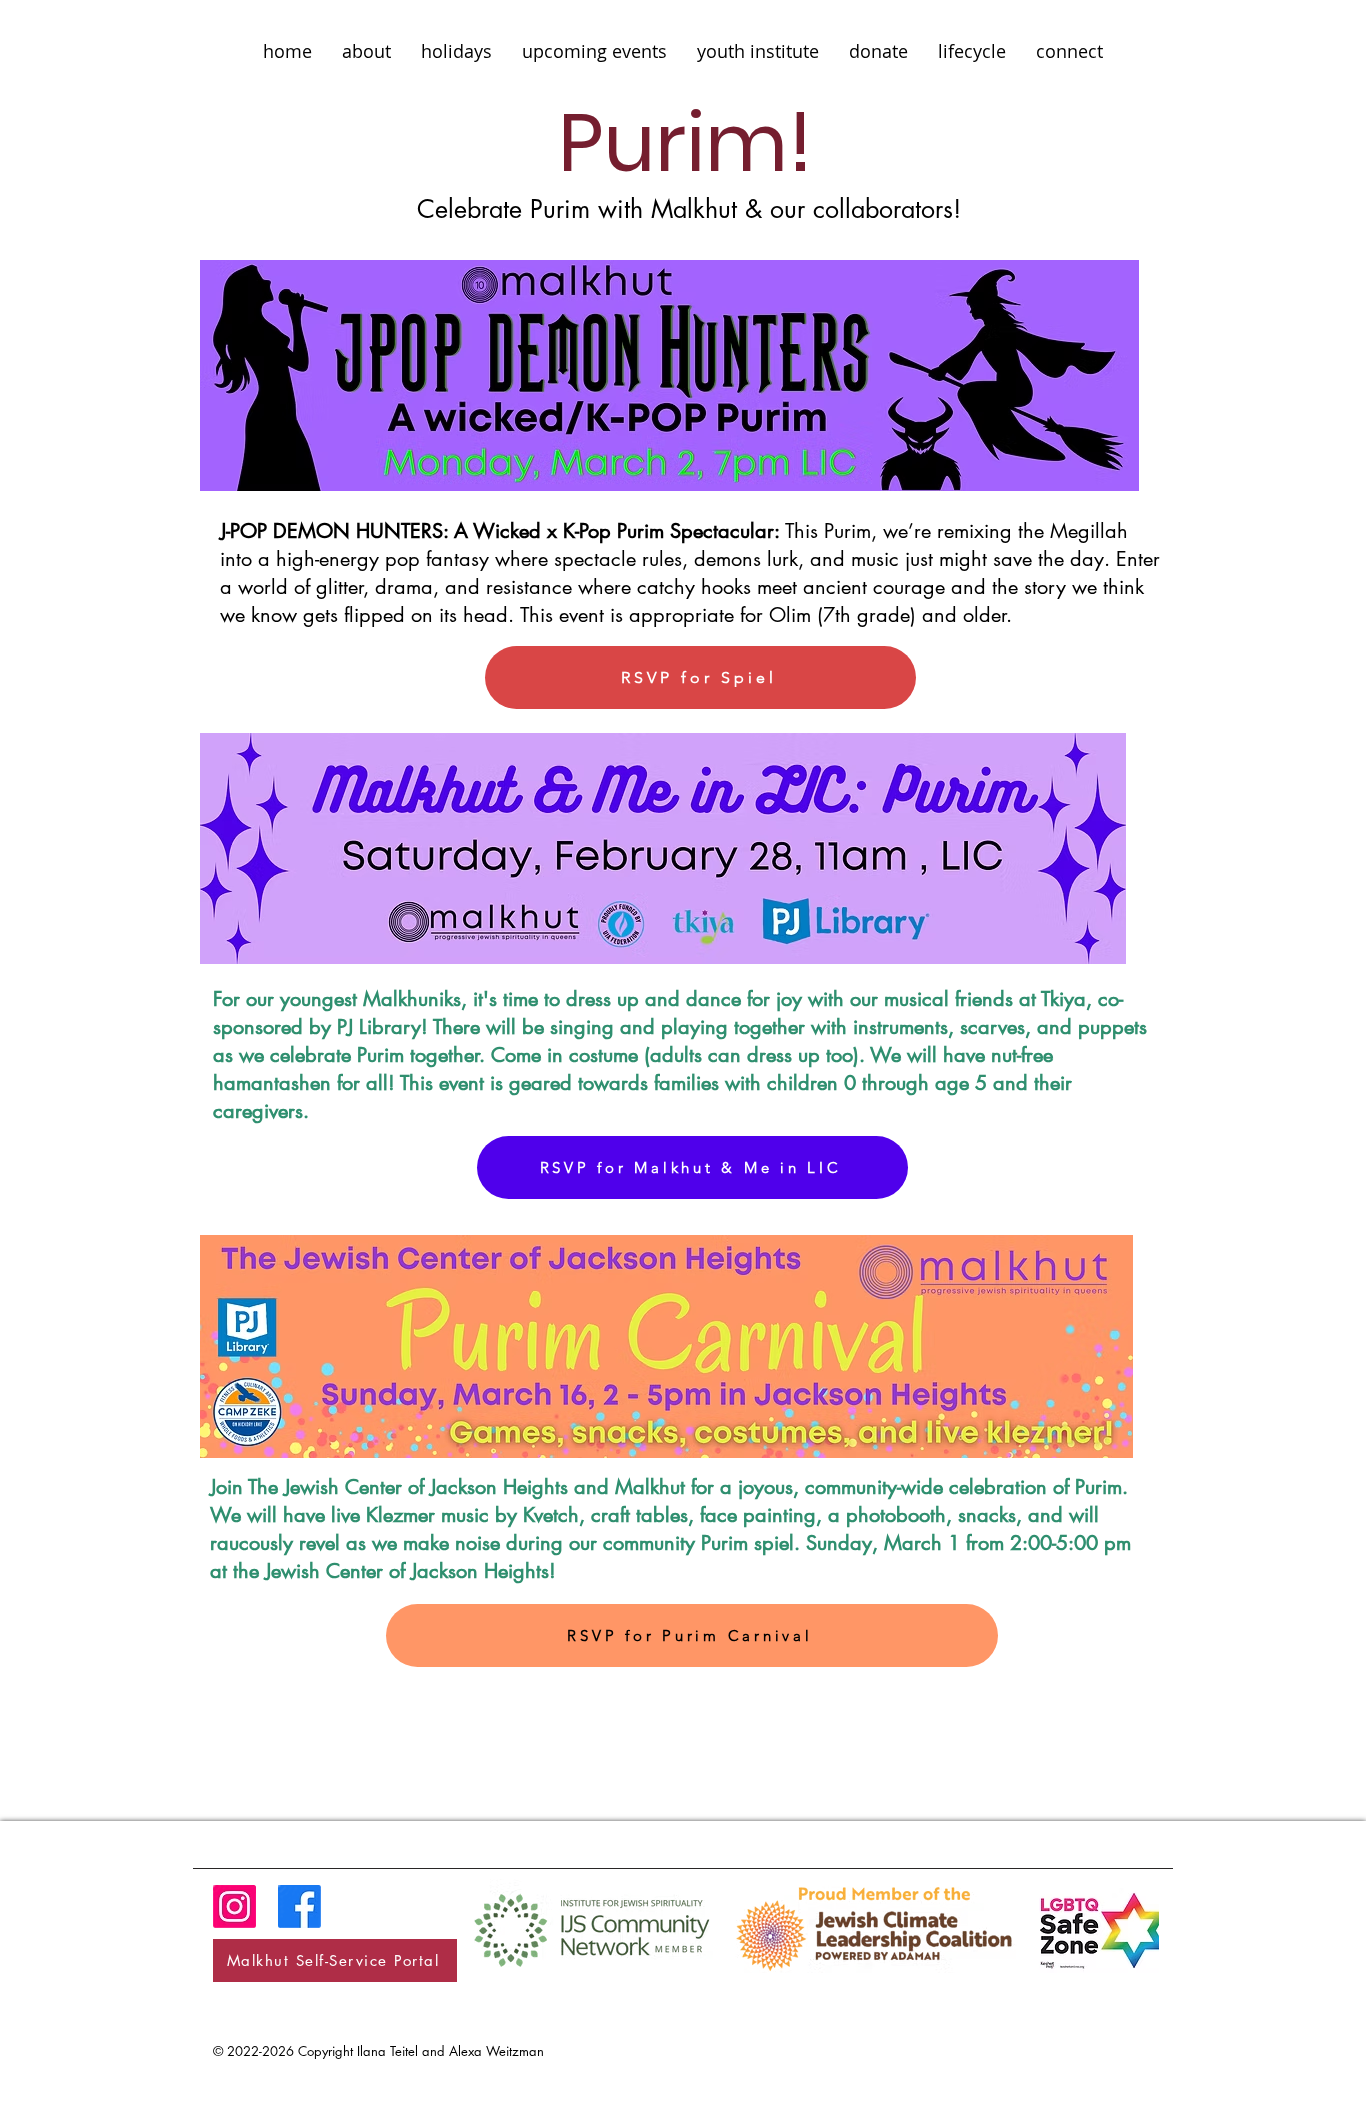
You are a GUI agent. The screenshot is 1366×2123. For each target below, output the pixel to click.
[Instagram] (234, 1906)
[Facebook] (299, 1906)
